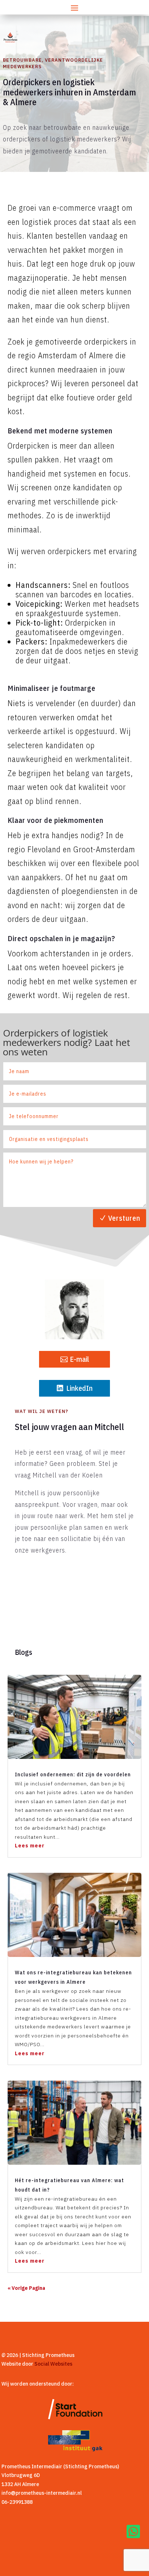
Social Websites (53, 2364)
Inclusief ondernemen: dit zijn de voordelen (73, 1774)
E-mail (79, 1359)
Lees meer (30, 1846)
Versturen (124, 1218)
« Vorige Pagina (26, 2288)
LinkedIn (79, 1388)
